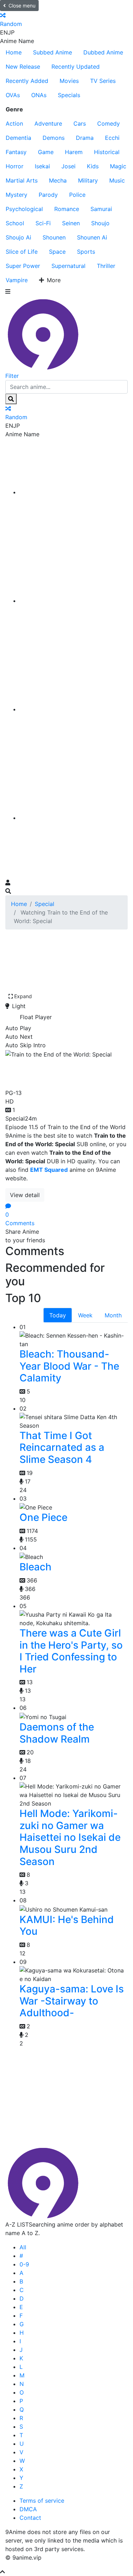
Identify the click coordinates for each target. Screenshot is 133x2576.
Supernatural (68, 266)
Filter (12, 376)
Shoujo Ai (18, 237)
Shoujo (100, 223)
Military (88, 180)
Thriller (106, 266)
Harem (74, 152)
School (15, 223)
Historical (107, 152)
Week (85, 1315)
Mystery (16, 195)
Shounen (54, 237)
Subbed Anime (52, 52)
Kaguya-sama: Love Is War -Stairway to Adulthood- (72, 2001)
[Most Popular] (74, 818)
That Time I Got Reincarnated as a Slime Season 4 (62, 1447)
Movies (69, 81)
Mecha (58, 180)
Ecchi (112, 138)
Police (77, 195)
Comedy (109, 123)
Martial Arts (22, 180)
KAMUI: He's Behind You (67, 1926)
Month (113, 1315)
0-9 (24, 2264)
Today (58, 1315)
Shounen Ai (92, 237)
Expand (23, 996)
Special (45, 904)
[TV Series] (74, 709)
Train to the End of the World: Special (65, 1072)
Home (14, 52)
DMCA (28, 2509)
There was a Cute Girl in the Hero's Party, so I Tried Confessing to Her (71, 1651)
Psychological (24, 209)
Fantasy (16, 152)
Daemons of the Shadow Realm (57, 1733)
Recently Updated (76, 67)
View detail (25, 1195)
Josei (68, 166)
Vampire (17, 280)
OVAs (13, 95)
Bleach (35, 1567)
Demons (54, 138)
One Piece (43, 1517)
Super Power (23, 266)
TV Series (103, 81)
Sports (86, 252)
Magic (118, 166)
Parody (48, 195)
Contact (30, 2518)
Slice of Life (22, 252)
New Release (23, 67)
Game (46, 152)
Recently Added (27, 81)
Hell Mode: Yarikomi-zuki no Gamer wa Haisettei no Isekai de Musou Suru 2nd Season (70, 1837)
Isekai (42, 166)
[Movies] (74, 601)
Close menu (22, 6)
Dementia (18, 138)
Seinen (71, 223)
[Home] (74, 492)
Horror (15, 166)
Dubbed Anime (103, 52)
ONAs (39, 95)
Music (117, 180)
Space (57, 252)
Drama (85, 138)
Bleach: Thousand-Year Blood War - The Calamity (69, 1366)
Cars (80, 123)
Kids (93, 166)
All (23, 2247)
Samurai (101, 209)
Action (14, 123)
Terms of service (42, 2501)
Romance (67, 209)
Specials (69, 95)
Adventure (48, 123)
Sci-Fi (43, 223)
